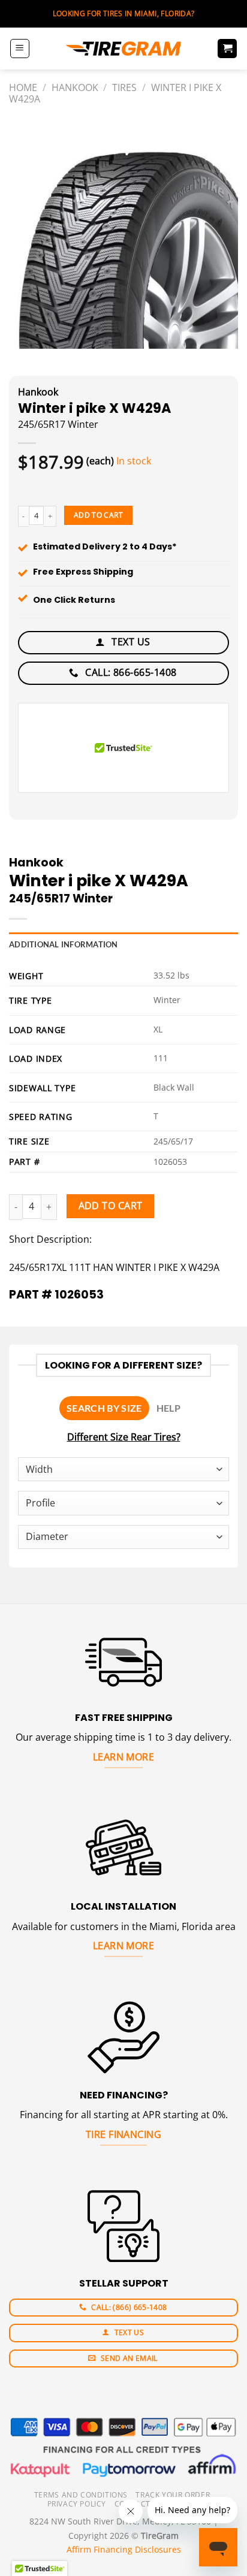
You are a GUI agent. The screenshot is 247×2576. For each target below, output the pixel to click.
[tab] (104, 1408)
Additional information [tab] (64, 944)
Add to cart (98, 515)
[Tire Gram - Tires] (123, 49)
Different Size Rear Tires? (124, 1437)
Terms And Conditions (81, 2495)
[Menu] (20, 49)
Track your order (173, 2495)
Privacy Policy (77, 2504)
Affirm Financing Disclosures (124, 2549)
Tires (124, 87)
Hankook (75, 87)
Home (23, 87)
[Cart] (227, 49)
